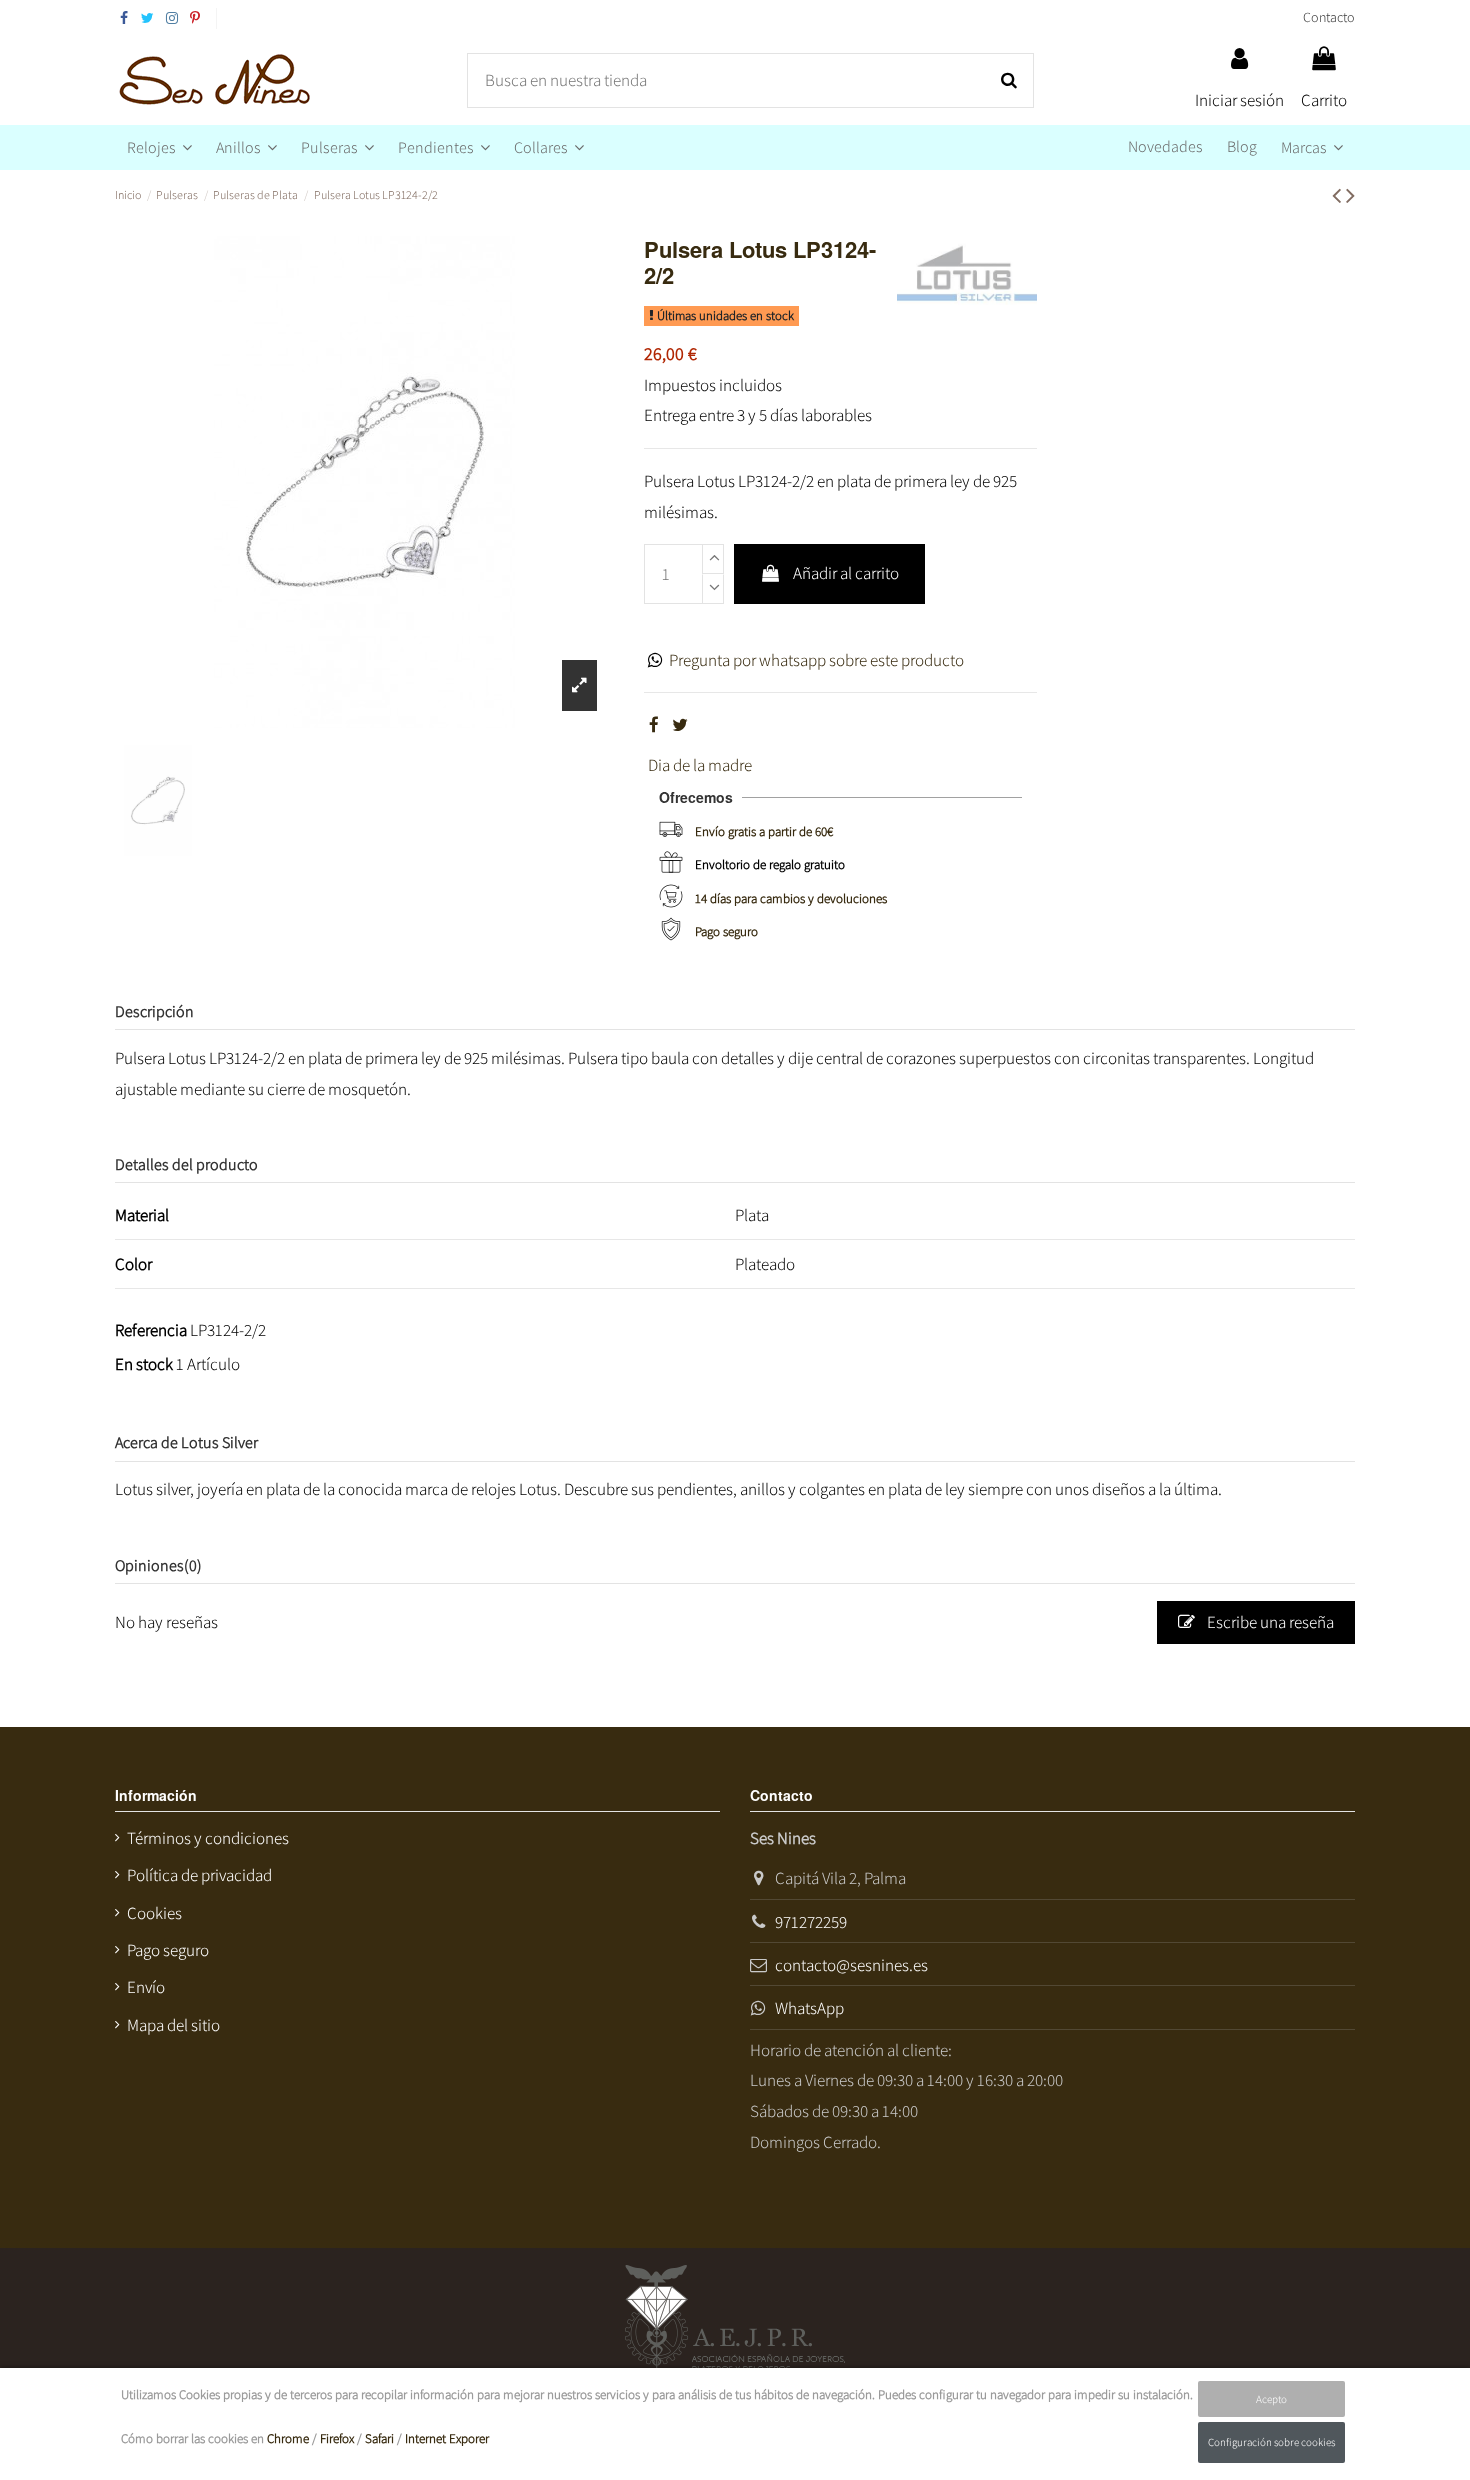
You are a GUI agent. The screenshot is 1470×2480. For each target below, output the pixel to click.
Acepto (1271, 2399)
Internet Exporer (447, 2438)
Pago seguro (726, 931)
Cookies (154, 1913)
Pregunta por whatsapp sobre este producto (816, 660)
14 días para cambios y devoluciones (791, 898)
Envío (146, 1987)
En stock (144, 1364)
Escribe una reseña (1269, 1622)
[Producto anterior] (1339, 194)
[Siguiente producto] (1350, 194)
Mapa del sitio (173, 2025)
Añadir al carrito (846, 573)
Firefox (337, 2438)
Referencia (151, 1330)
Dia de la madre (700, 765)
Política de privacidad (199, 1875)
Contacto (1329, 17)
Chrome (288, 2438)
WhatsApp (809, 2008)
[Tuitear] (680, 725)
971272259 (811, 1922)
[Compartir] (654, 725)
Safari (379, 2438)
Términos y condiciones (208, 1838)
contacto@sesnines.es (851, 1965)
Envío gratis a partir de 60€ (764, 831)
